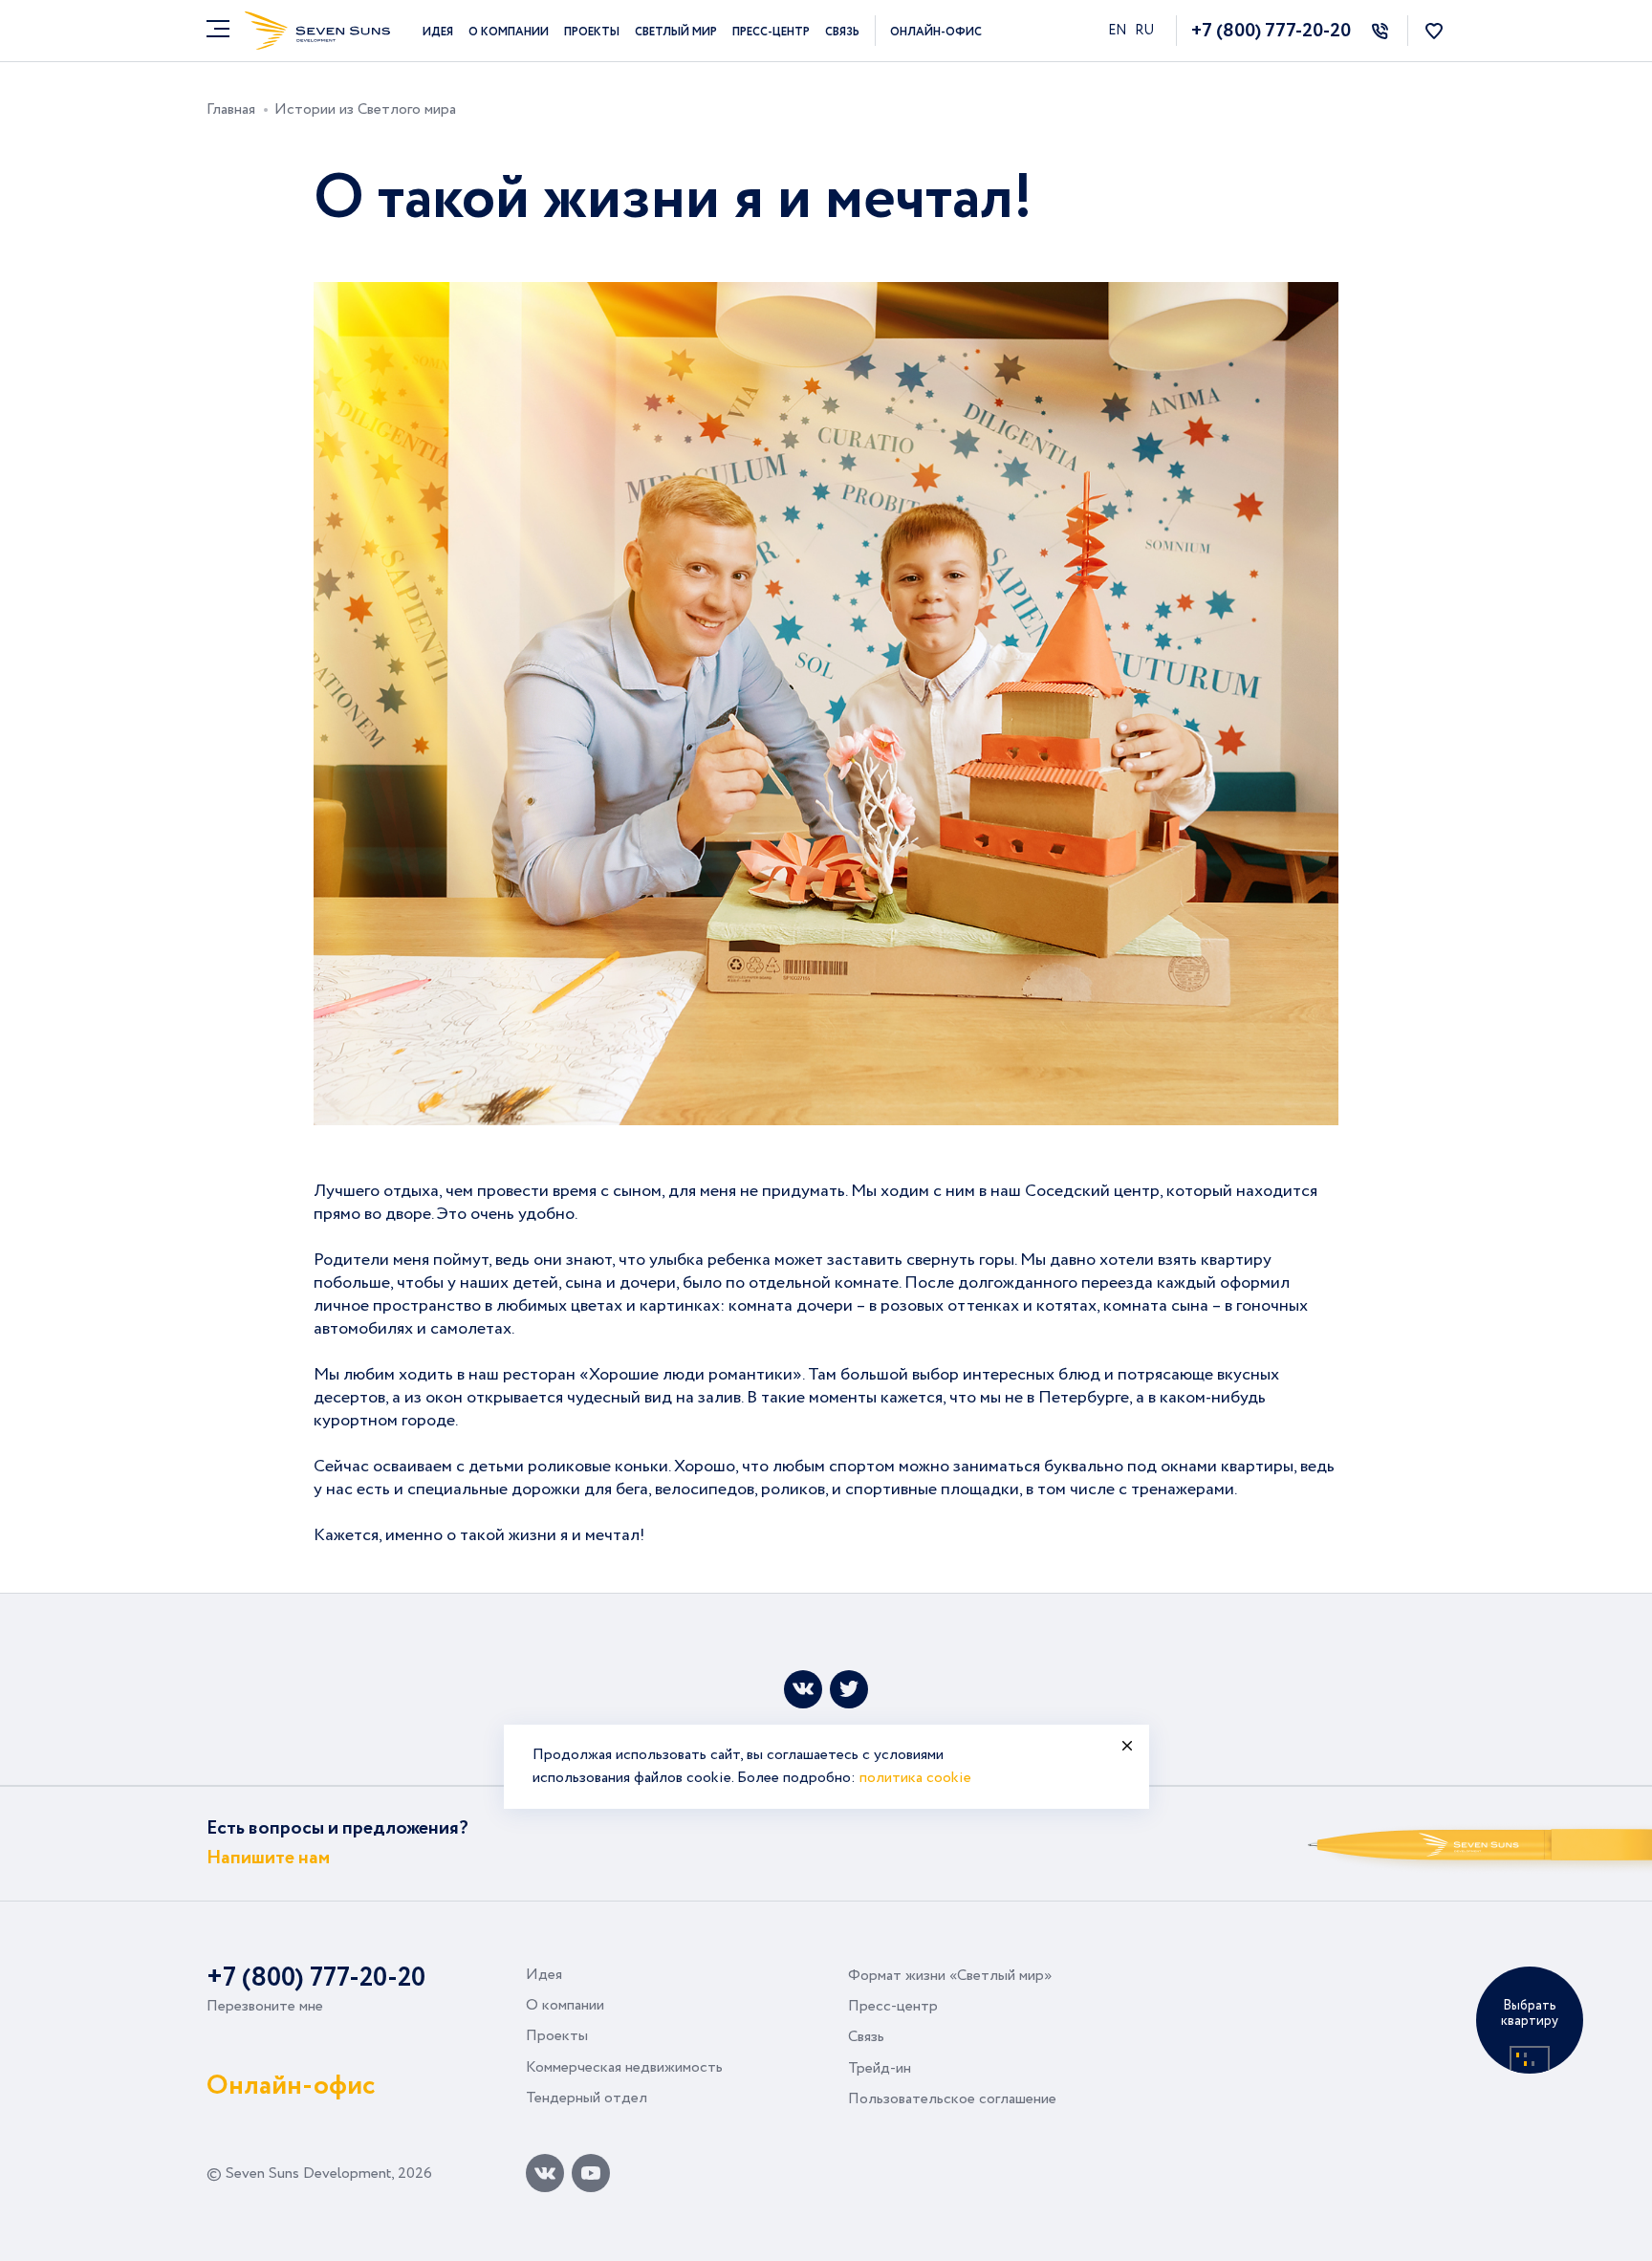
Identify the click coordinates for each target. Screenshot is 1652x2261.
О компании (509, 32)
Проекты (592, 32)
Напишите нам (268, 1858)
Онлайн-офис (936, 32)
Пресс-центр (771, 32)
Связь (842, 32)
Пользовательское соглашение (952, 2099)
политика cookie (915, 1778)
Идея (438, 32)
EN (1119, 31)
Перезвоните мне (265, 2006)
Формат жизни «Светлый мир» (950, 1976)
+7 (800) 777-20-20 (1271, 31)
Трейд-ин (880, 2068)
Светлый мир (676, 32)
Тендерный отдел (587, 2098)
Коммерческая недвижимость (624, 2067)
